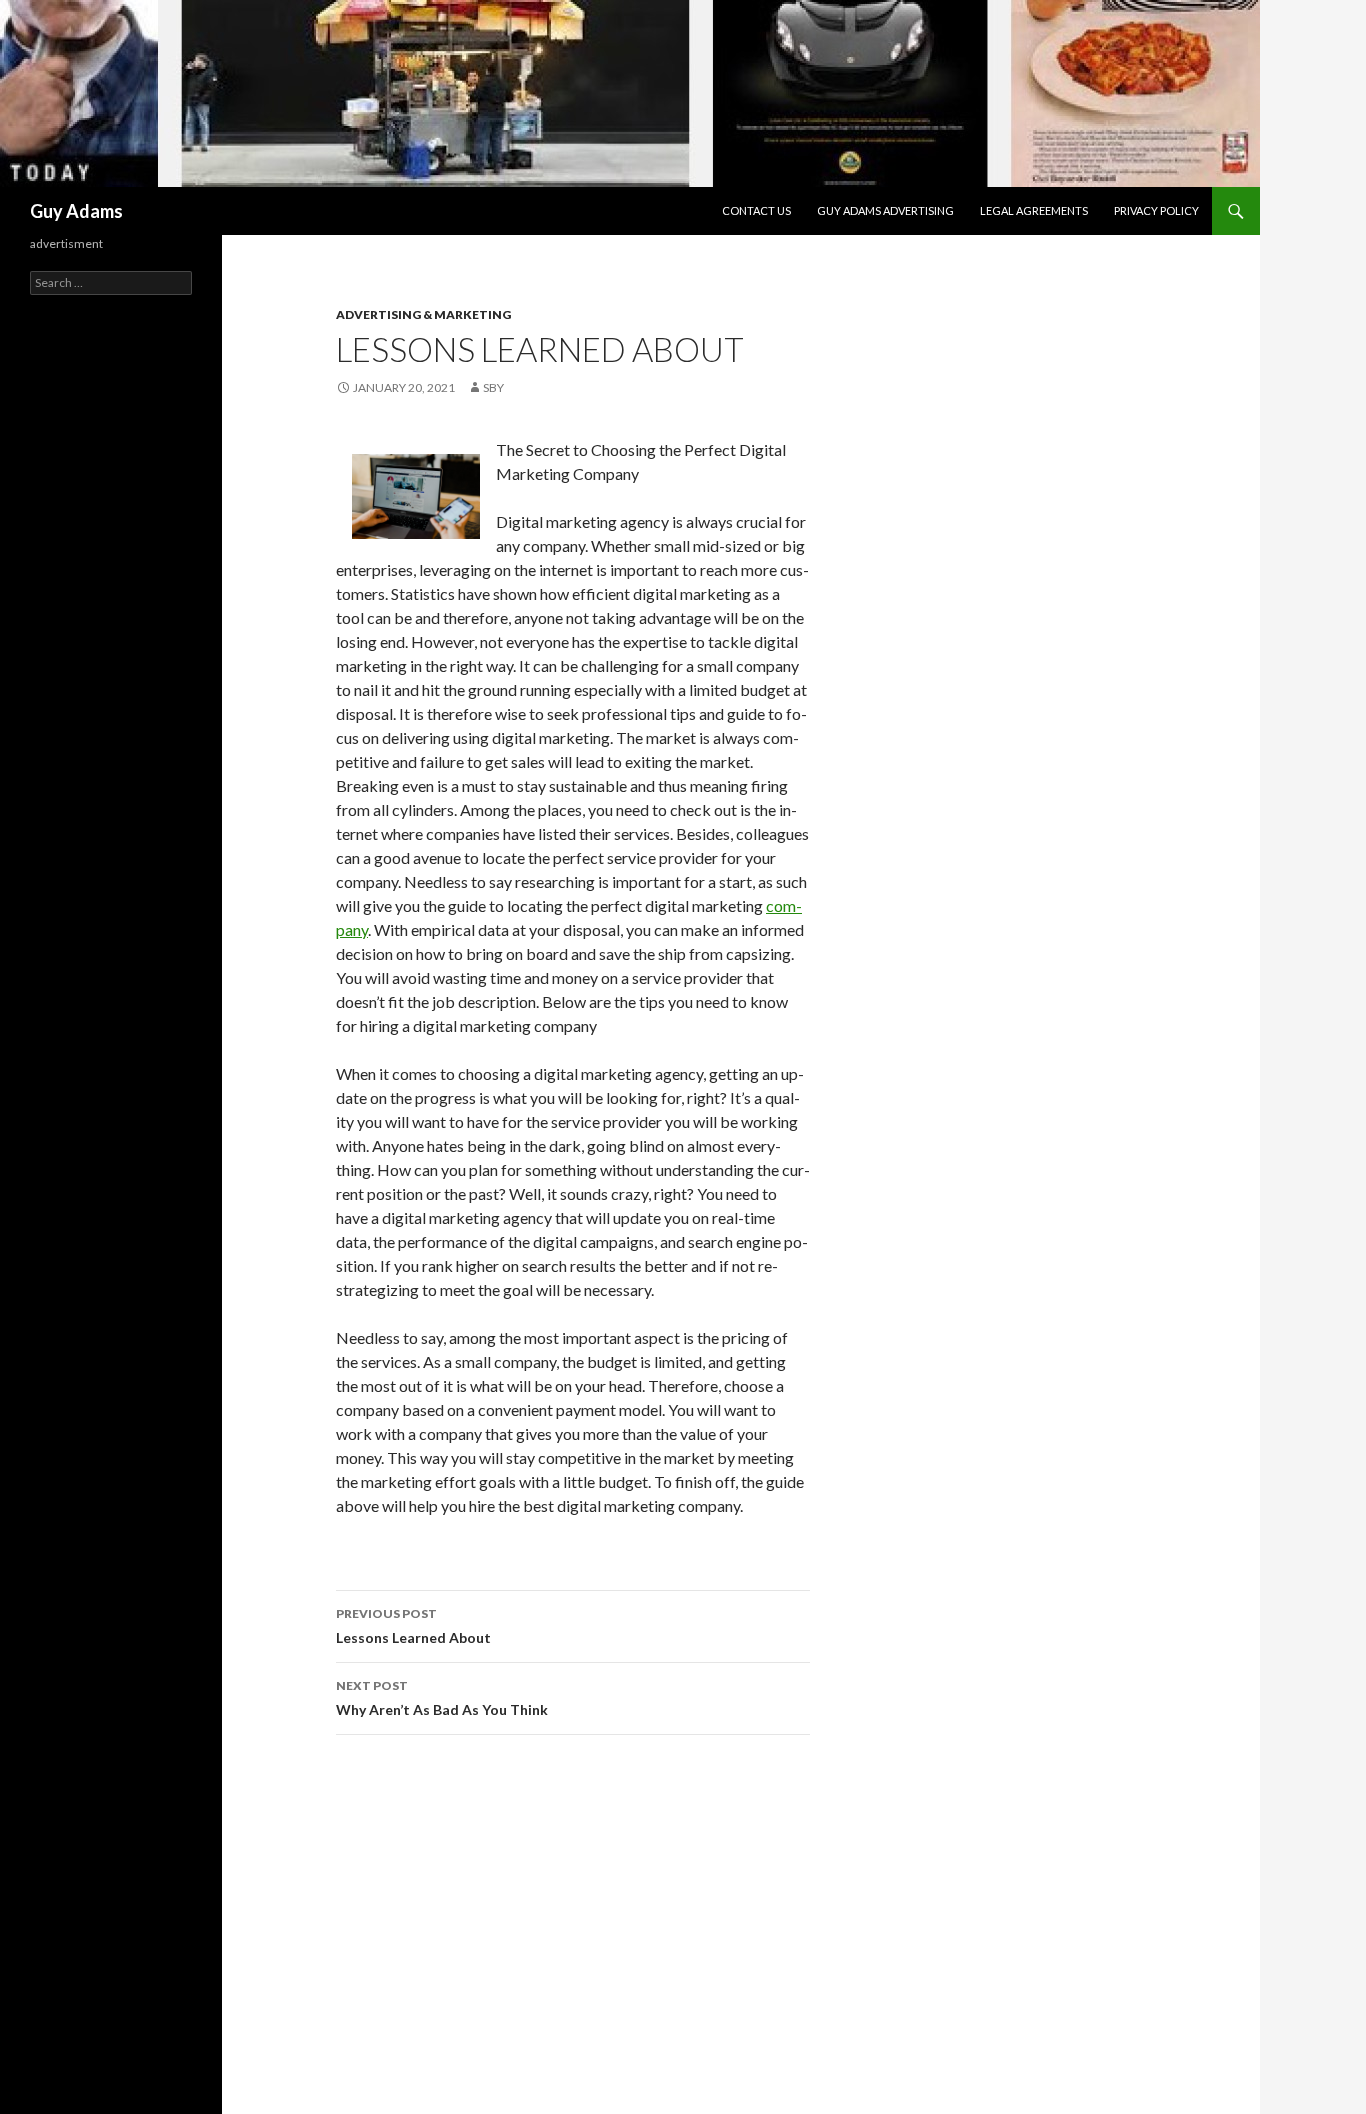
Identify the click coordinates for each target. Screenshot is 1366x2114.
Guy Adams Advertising (885, 210)
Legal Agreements (1034, 210)
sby (493, 387)
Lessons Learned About (413, 1626)
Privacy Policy (1156, 210)
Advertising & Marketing (423, 314)
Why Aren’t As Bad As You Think (442, 1698)
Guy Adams (76, 211)
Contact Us (756, 210)
